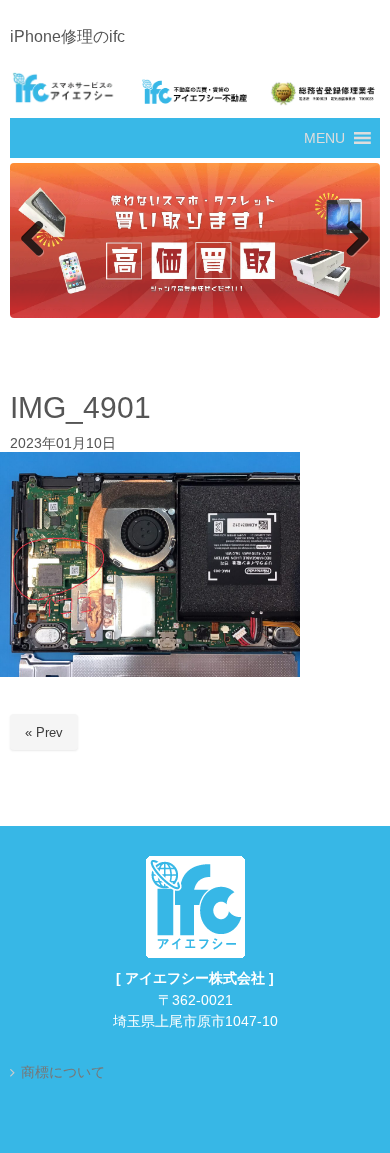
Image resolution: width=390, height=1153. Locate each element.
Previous (35, 240)
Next (355, 240)
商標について (63, 1073)
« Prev (44, 733)
